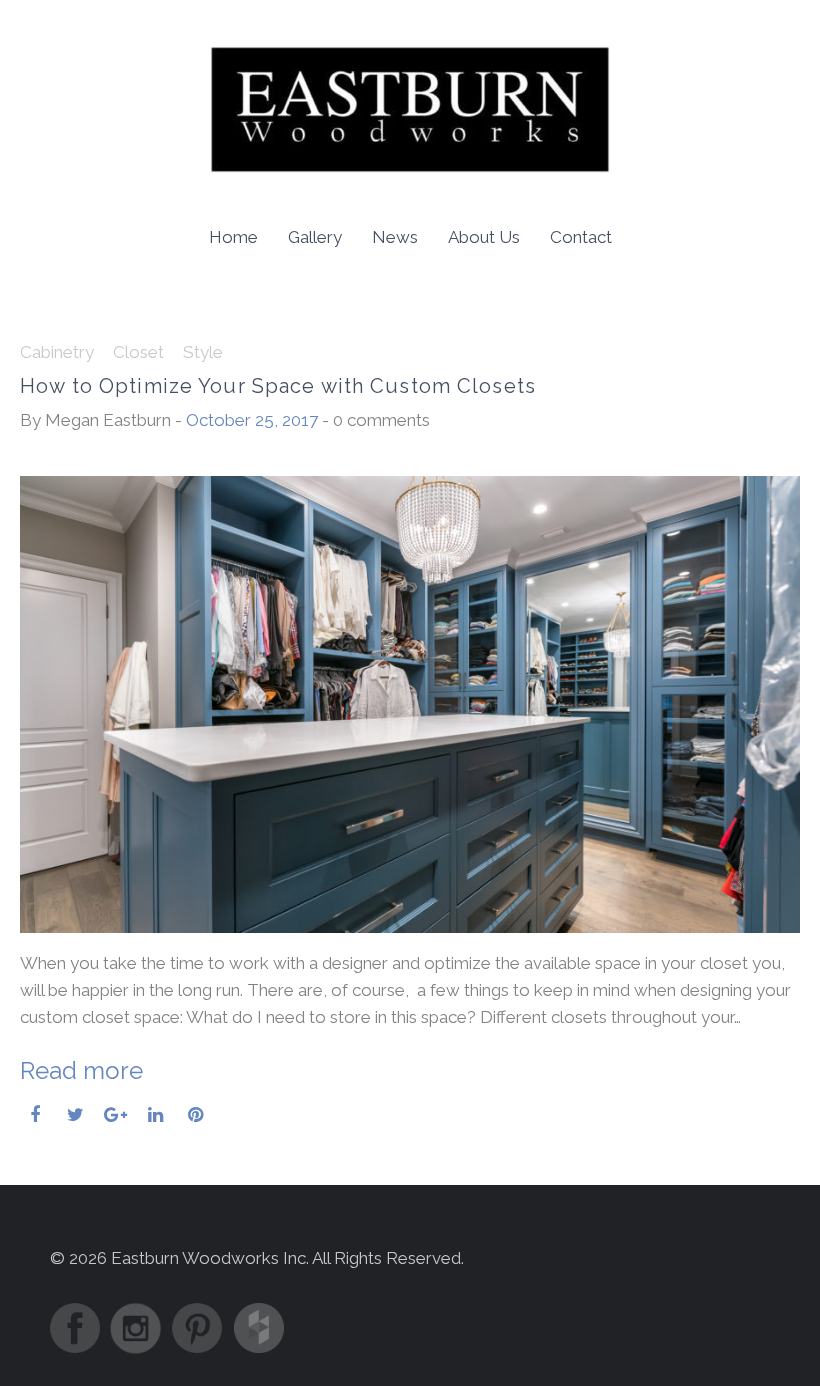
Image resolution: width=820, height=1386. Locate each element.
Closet (138, 352)
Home (233, 237)
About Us (484, 237)
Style (203, 352)
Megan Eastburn (108, 420)
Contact (581, 237)
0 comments (381, 420)
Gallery (315, 237)
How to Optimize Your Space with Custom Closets (278, 386)
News (395, 237)
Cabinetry (57, 352)
